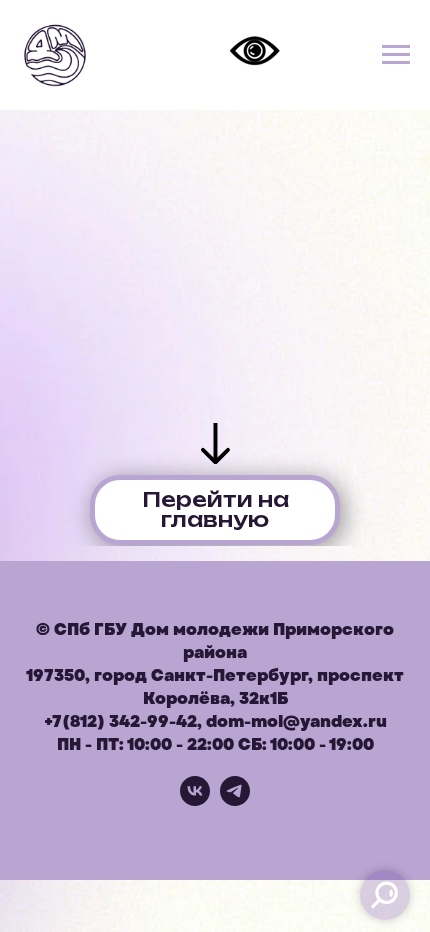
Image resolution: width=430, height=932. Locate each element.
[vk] (195, 800)
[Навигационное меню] (396, 55)
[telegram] (235, 800)
